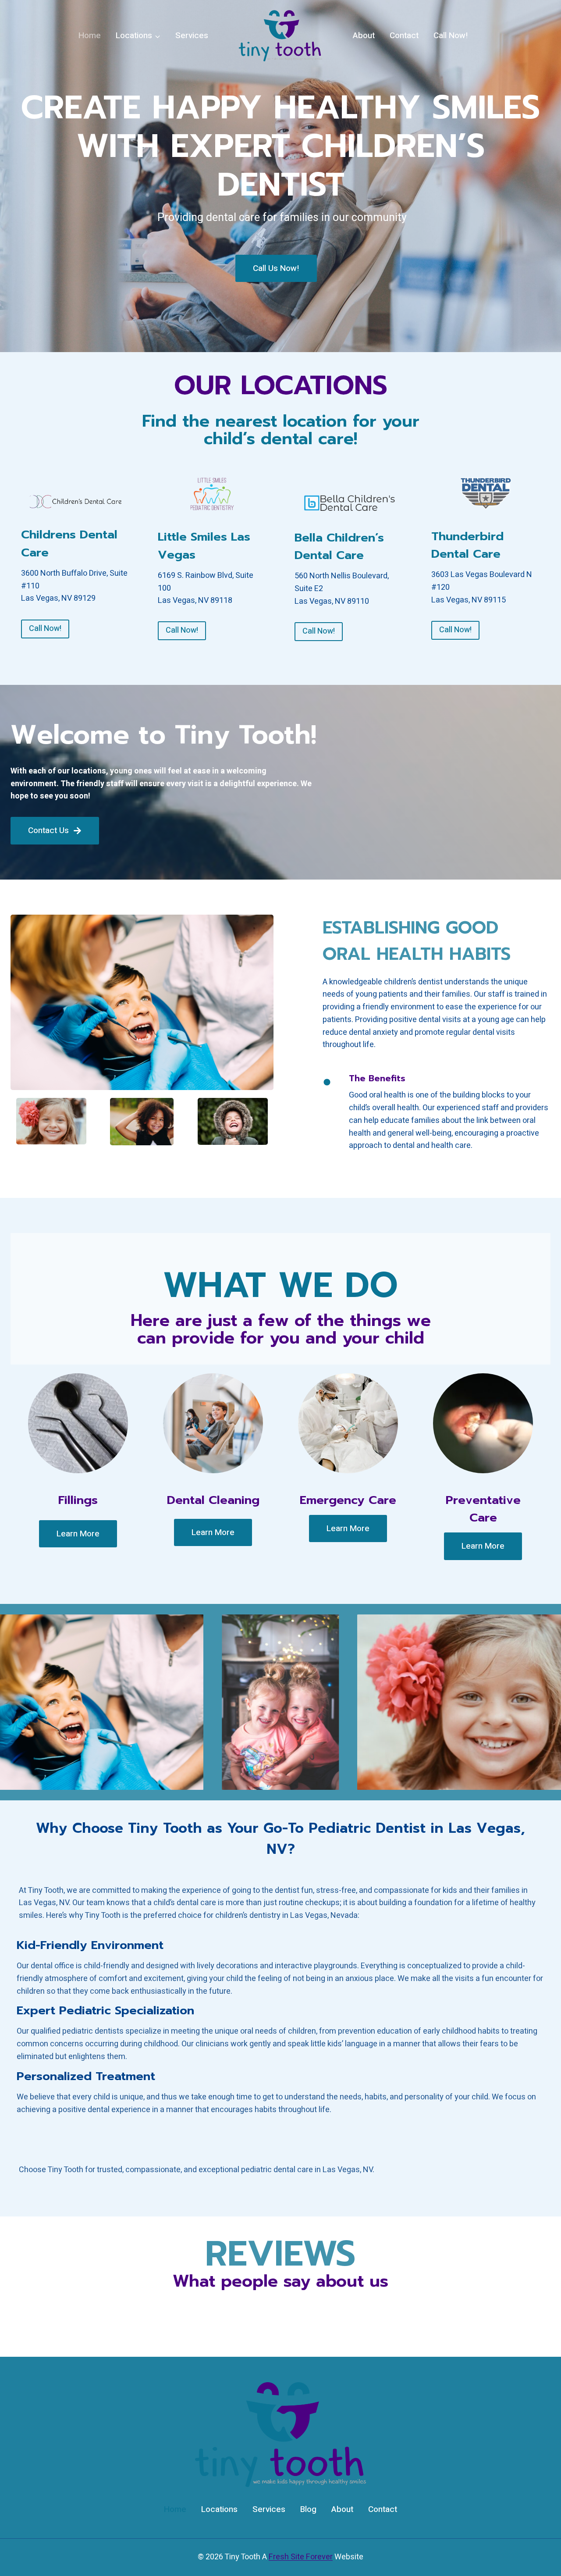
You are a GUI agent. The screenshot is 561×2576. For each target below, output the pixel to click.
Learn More (78, 1534)
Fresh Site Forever (301, 2557)
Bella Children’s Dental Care (339, 547)
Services (192, 36)
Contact (404, 36)
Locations (219, 2509)
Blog (308, 2509)
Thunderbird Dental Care (467, 545)
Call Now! (451, 36)
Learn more (483, 1546)
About (364, 36)
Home (90, 36)
